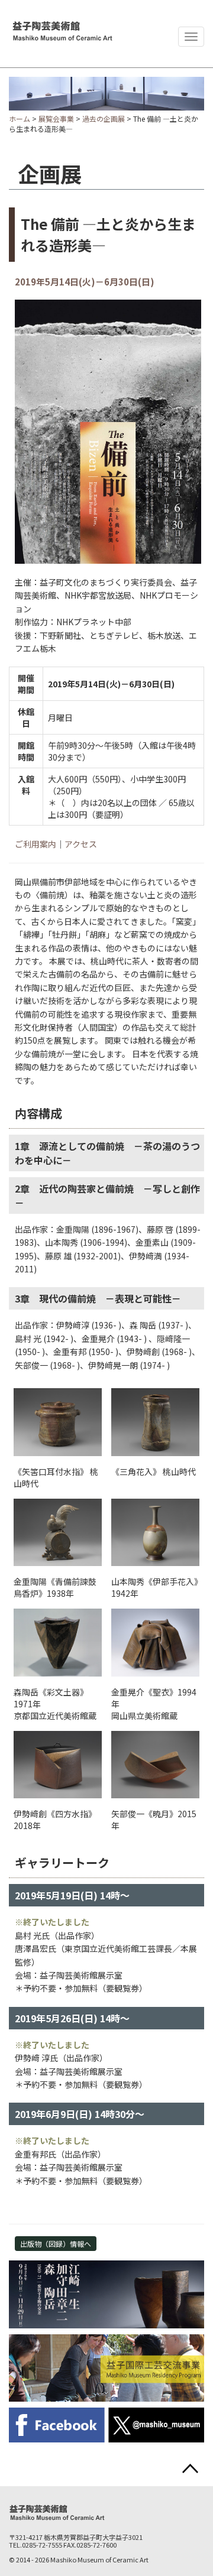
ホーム (20, 118)
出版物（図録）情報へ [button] (56, 2244)
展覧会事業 (56, 118)
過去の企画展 (104, 118)
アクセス (81, 844)
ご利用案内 (35, 844)
